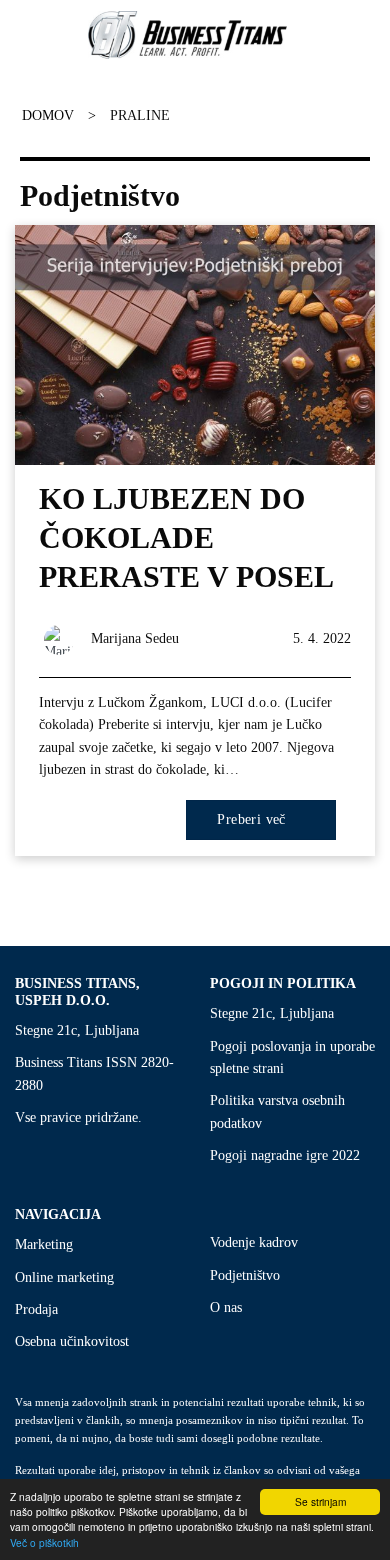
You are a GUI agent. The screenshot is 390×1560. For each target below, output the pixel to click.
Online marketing (64, 1277)
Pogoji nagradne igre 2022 (285, 1155)
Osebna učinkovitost (72, 1341)
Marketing (44, 1244)
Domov (48, 115)
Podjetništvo (245, 1275)
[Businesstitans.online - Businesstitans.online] (188, 35)
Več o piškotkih (44, 1542)
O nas (226, 1307)
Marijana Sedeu (135, 638)
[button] (13, 35)
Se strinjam (320, 1501)
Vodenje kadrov (254, 1242)
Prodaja (36, 1309)
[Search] (365, 34)
